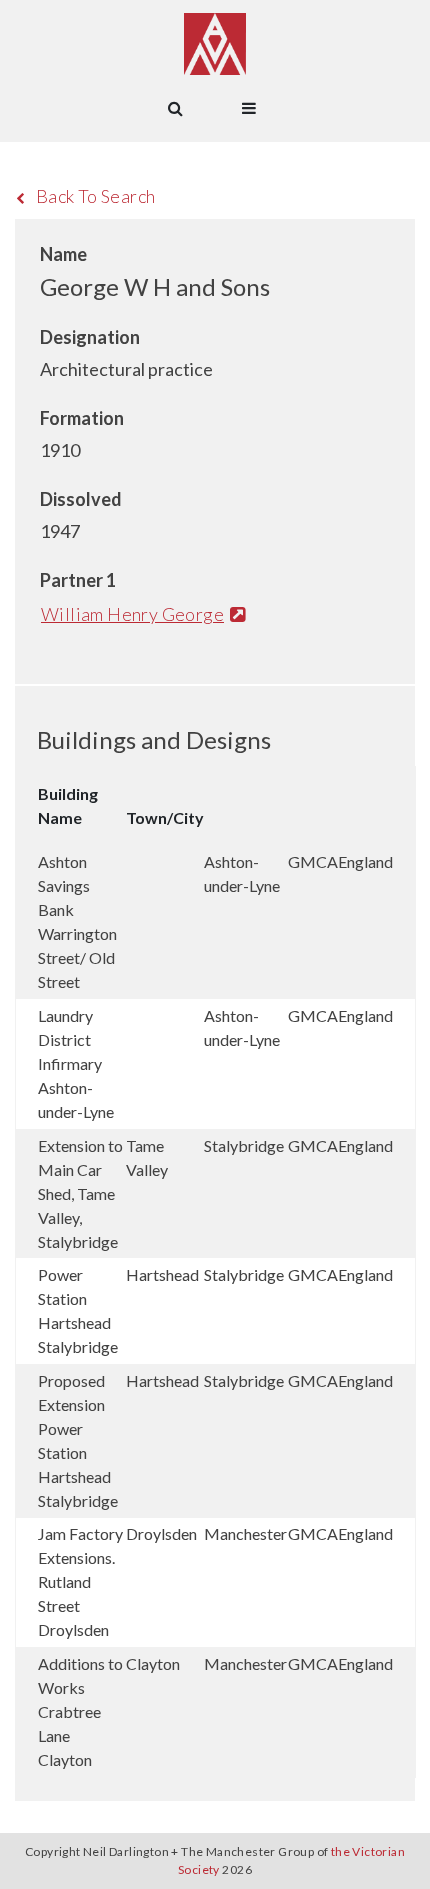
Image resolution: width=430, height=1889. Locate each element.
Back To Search (96, 196)
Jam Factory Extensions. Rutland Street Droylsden (80, 1581)
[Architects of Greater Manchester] (215, 44)
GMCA (313, 861)
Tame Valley (147, 1157)
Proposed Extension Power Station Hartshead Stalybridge (78, 1440)
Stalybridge (244, 1145)
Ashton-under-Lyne (242, 873)
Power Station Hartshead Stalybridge (78, 1310)
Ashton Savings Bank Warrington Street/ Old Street (77, 921)
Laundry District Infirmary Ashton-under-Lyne (76, 1063)
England (365, 861)
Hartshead (162, 1274)
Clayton (153, 1663)
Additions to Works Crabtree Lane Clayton (80, 1711)
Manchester (245, 1533)
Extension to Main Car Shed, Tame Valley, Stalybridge (80, 1193)
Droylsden (161, 1533)
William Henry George (132, 614)
